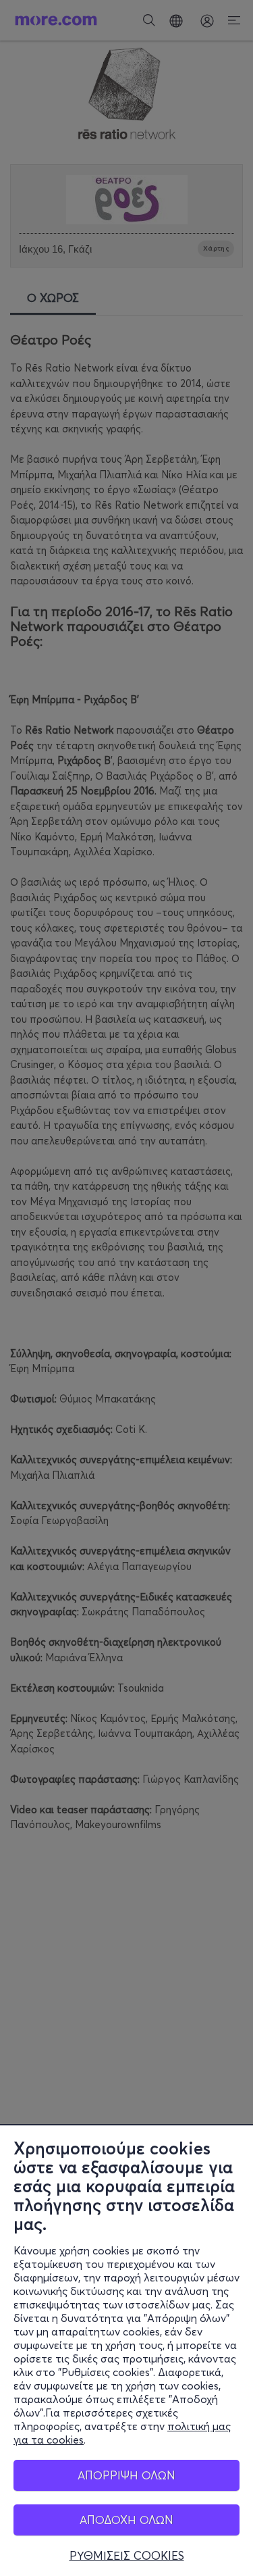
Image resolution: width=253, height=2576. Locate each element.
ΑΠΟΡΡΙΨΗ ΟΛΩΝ (126, 2475)
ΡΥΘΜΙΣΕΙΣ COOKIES (127, 2556)
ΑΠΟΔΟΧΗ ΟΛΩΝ (126, 2520)
